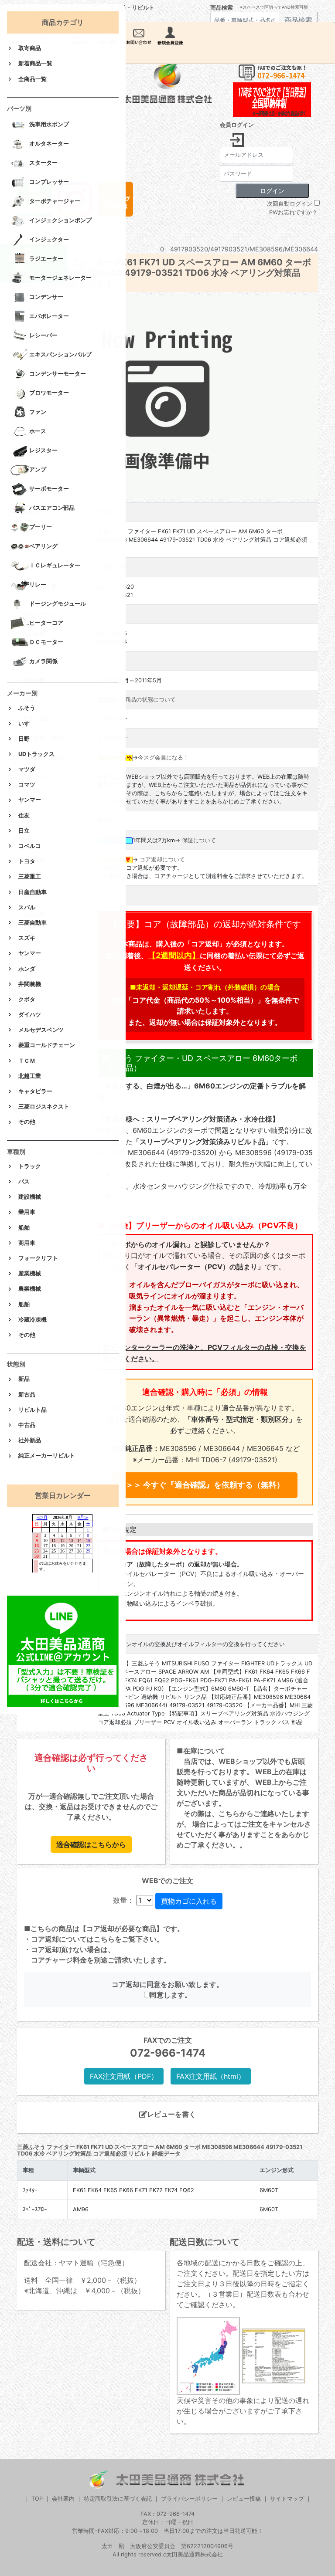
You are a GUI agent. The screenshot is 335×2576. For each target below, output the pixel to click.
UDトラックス (36, 754)
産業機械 (30, 1273)
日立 (24, 831)
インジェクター (49, 240)
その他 (27, 1122)
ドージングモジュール (58, 604)
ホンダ (27, 969)
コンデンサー (46, 297)
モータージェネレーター (60, 278)
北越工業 (30, 1076)
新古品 (27, 1395)
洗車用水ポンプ (49, 125)
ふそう (27, 708)
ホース (38, 432)
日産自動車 (32, 892)
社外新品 (30, 1440)
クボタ (27, 999)
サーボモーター (49, 489)
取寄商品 (30, 48)
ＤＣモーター (46, 642)
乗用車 (27, 1212)
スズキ (27, 938)
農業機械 (30, 1289)
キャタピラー (35, 1091)
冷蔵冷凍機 (32, 1320)
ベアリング (43, 547)
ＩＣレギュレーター (55, 566)
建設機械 (30, 1197)
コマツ (27, 785)
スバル (27, 907)
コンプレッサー (49, 182)
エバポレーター (49, 317)
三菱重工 (30, 876)
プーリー (41, 527)
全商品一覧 (32, 79)
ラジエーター (46, 259)
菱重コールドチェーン (47, 1045)
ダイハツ (30, 1015)
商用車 (27, 1243)
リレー (38, 585)
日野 (24, 739)
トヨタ (27, 861)
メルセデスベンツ (41, 1030)
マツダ (27, 769)
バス (24, 1181)
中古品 (27, 1425)
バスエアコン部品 (52, 508)
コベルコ (30, 846)
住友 (24, 815)
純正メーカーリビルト (47, 1456)
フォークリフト (38, 1258)
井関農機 (30, 984)
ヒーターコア (46, 623)
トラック (30, 1166)
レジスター (43, 451)
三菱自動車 (32, 923)
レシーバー (43, 336)
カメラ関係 (43, 662)
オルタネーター (49, 144)
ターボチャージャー (55, 202)
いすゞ (27, 724)
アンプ (38, 470)
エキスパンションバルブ (60, 355)
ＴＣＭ (27, 1061)
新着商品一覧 (35, 63)
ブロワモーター (49, 393)
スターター (43, 163)
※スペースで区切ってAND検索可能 (274, 7)
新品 (24, 1379)
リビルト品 (32, 1410)
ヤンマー (30, 800)
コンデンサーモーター (58, 374)
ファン (38, 412)
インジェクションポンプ (60, 221)
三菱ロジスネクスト (44, 1107)
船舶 (24, 1228)
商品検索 (222, 8)
